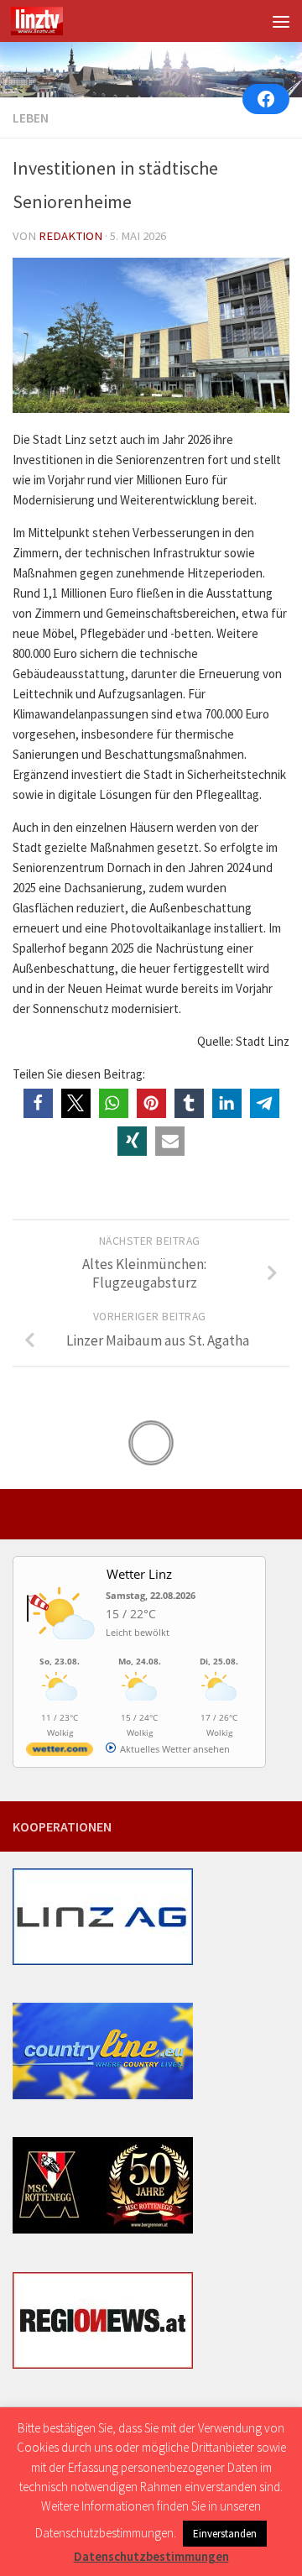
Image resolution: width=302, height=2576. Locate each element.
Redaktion (70, 236)
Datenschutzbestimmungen (151, 2556)
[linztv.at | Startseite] (46, 21)
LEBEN (31, 118)
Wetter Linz (139, 1574)
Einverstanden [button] (225, 2534)
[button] (38, 1103)
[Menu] (281, 21)
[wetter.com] (60, 1752)
